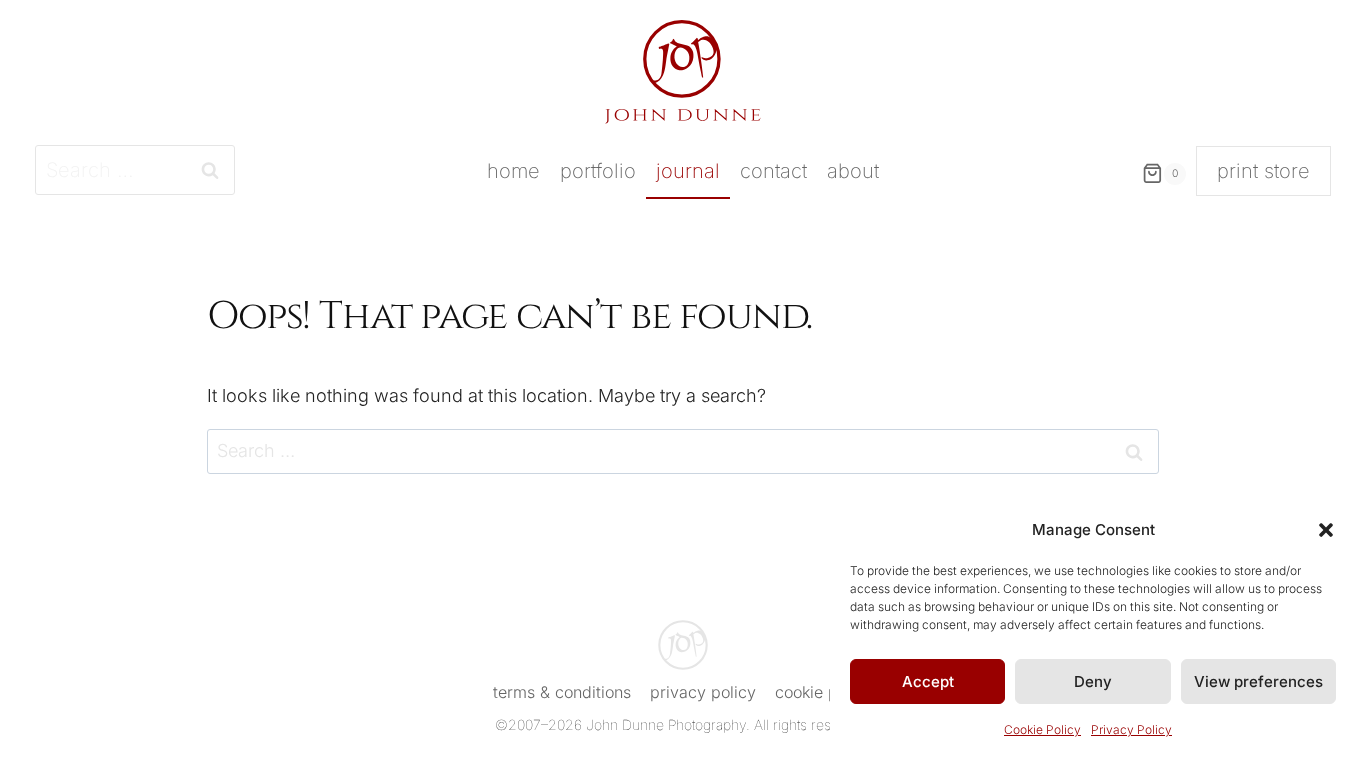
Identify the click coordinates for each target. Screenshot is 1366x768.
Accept (928, 681)
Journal (688, 171)
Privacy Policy (1131, 729)
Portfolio (598, 171)
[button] (1326, 530)
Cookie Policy (1042, 729)
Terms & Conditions (562, 692)
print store (1263, 171)
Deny (1093, 681)
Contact (773, 171)
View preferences (1258, 681)
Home (513, 171)
